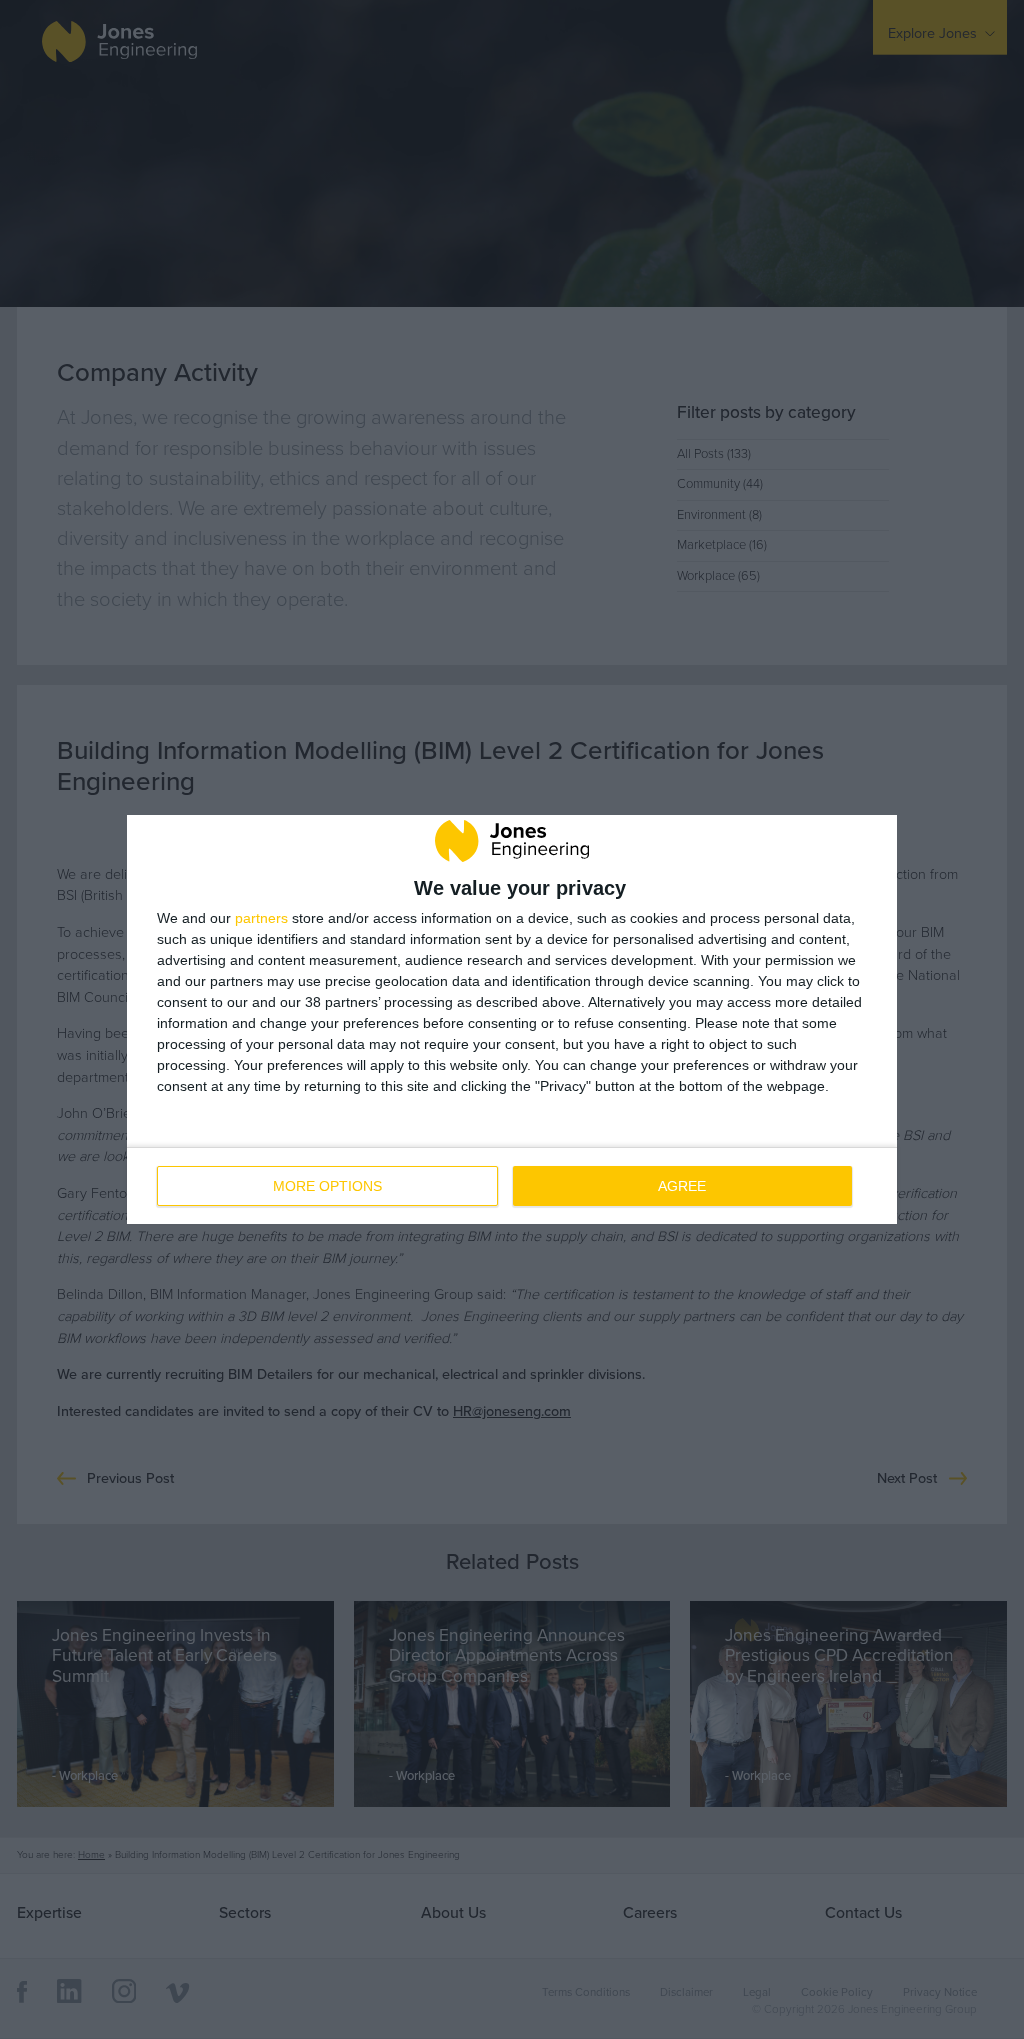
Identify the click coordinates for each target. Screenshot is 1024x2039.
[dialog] (512, 1019)
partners (261, 918)
